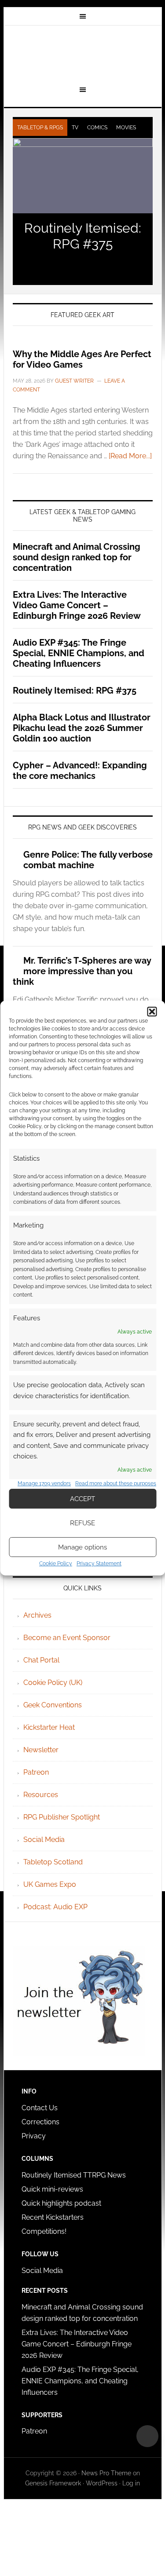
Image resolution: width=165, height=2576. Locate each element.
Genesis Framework (53, 2483)
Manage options (82, 1547)
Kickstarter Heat (49, 1727)
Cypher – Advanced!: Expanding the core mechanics (80, 771)
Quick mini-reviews (52, 2189)
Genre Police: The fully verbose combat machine (88, 860)
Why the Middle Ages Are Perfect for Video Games (82, 359)
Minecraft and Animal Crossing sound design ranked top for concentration (77, 557)
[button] (152, 1012)
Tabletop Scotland (53, 1862)
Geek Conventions (53, 1705)
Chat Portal (41, 1660)
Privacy (34, 2136)
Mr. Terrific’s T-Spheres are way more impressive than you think (82, 971)
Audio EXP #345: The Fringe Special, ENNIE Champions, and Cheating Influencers (79, 653)
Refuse (82, 1523)
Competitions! (44, 2231)
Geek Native (83, 54)
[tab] (40, 128)
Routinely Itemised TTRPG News (74, 2175)
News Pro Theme (106, 2473)
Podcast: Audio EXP (55, 1907)
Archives (37, 1615)
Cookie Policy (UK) (53, 1683)
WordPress (102, 2483)
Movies (126, 128)
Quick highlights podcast (61, 2203)
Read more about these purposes (116, 1483)
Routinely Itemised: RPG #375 (83, 236)
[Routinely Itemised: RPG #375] (83, 176)
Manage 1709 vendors (44, 1483)
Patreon (36, 1772)
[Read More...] (130, 456)
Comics (97, 128)
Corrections (40, 2122)
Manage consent (147, 2436)
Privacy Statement (99, 1564)
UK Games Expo (50, 1884)
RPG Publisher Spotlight (62, 1817)
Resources (41, 1795)
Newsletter (41, 1750)
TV (75, 128)
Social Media (44, 1840)
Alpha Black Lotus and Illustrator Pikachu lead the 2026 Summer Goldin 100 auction (82, 728)
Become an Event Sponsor (67, 1638)
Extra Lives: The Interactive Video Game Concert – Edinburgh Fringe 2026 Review (77, 605)
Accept (82, 1499)
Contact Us (40, 2108)
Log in (131, 2483)
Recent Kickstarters (53, 2217)
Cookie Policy (56, 1564)
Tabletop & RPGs (40, 128)
